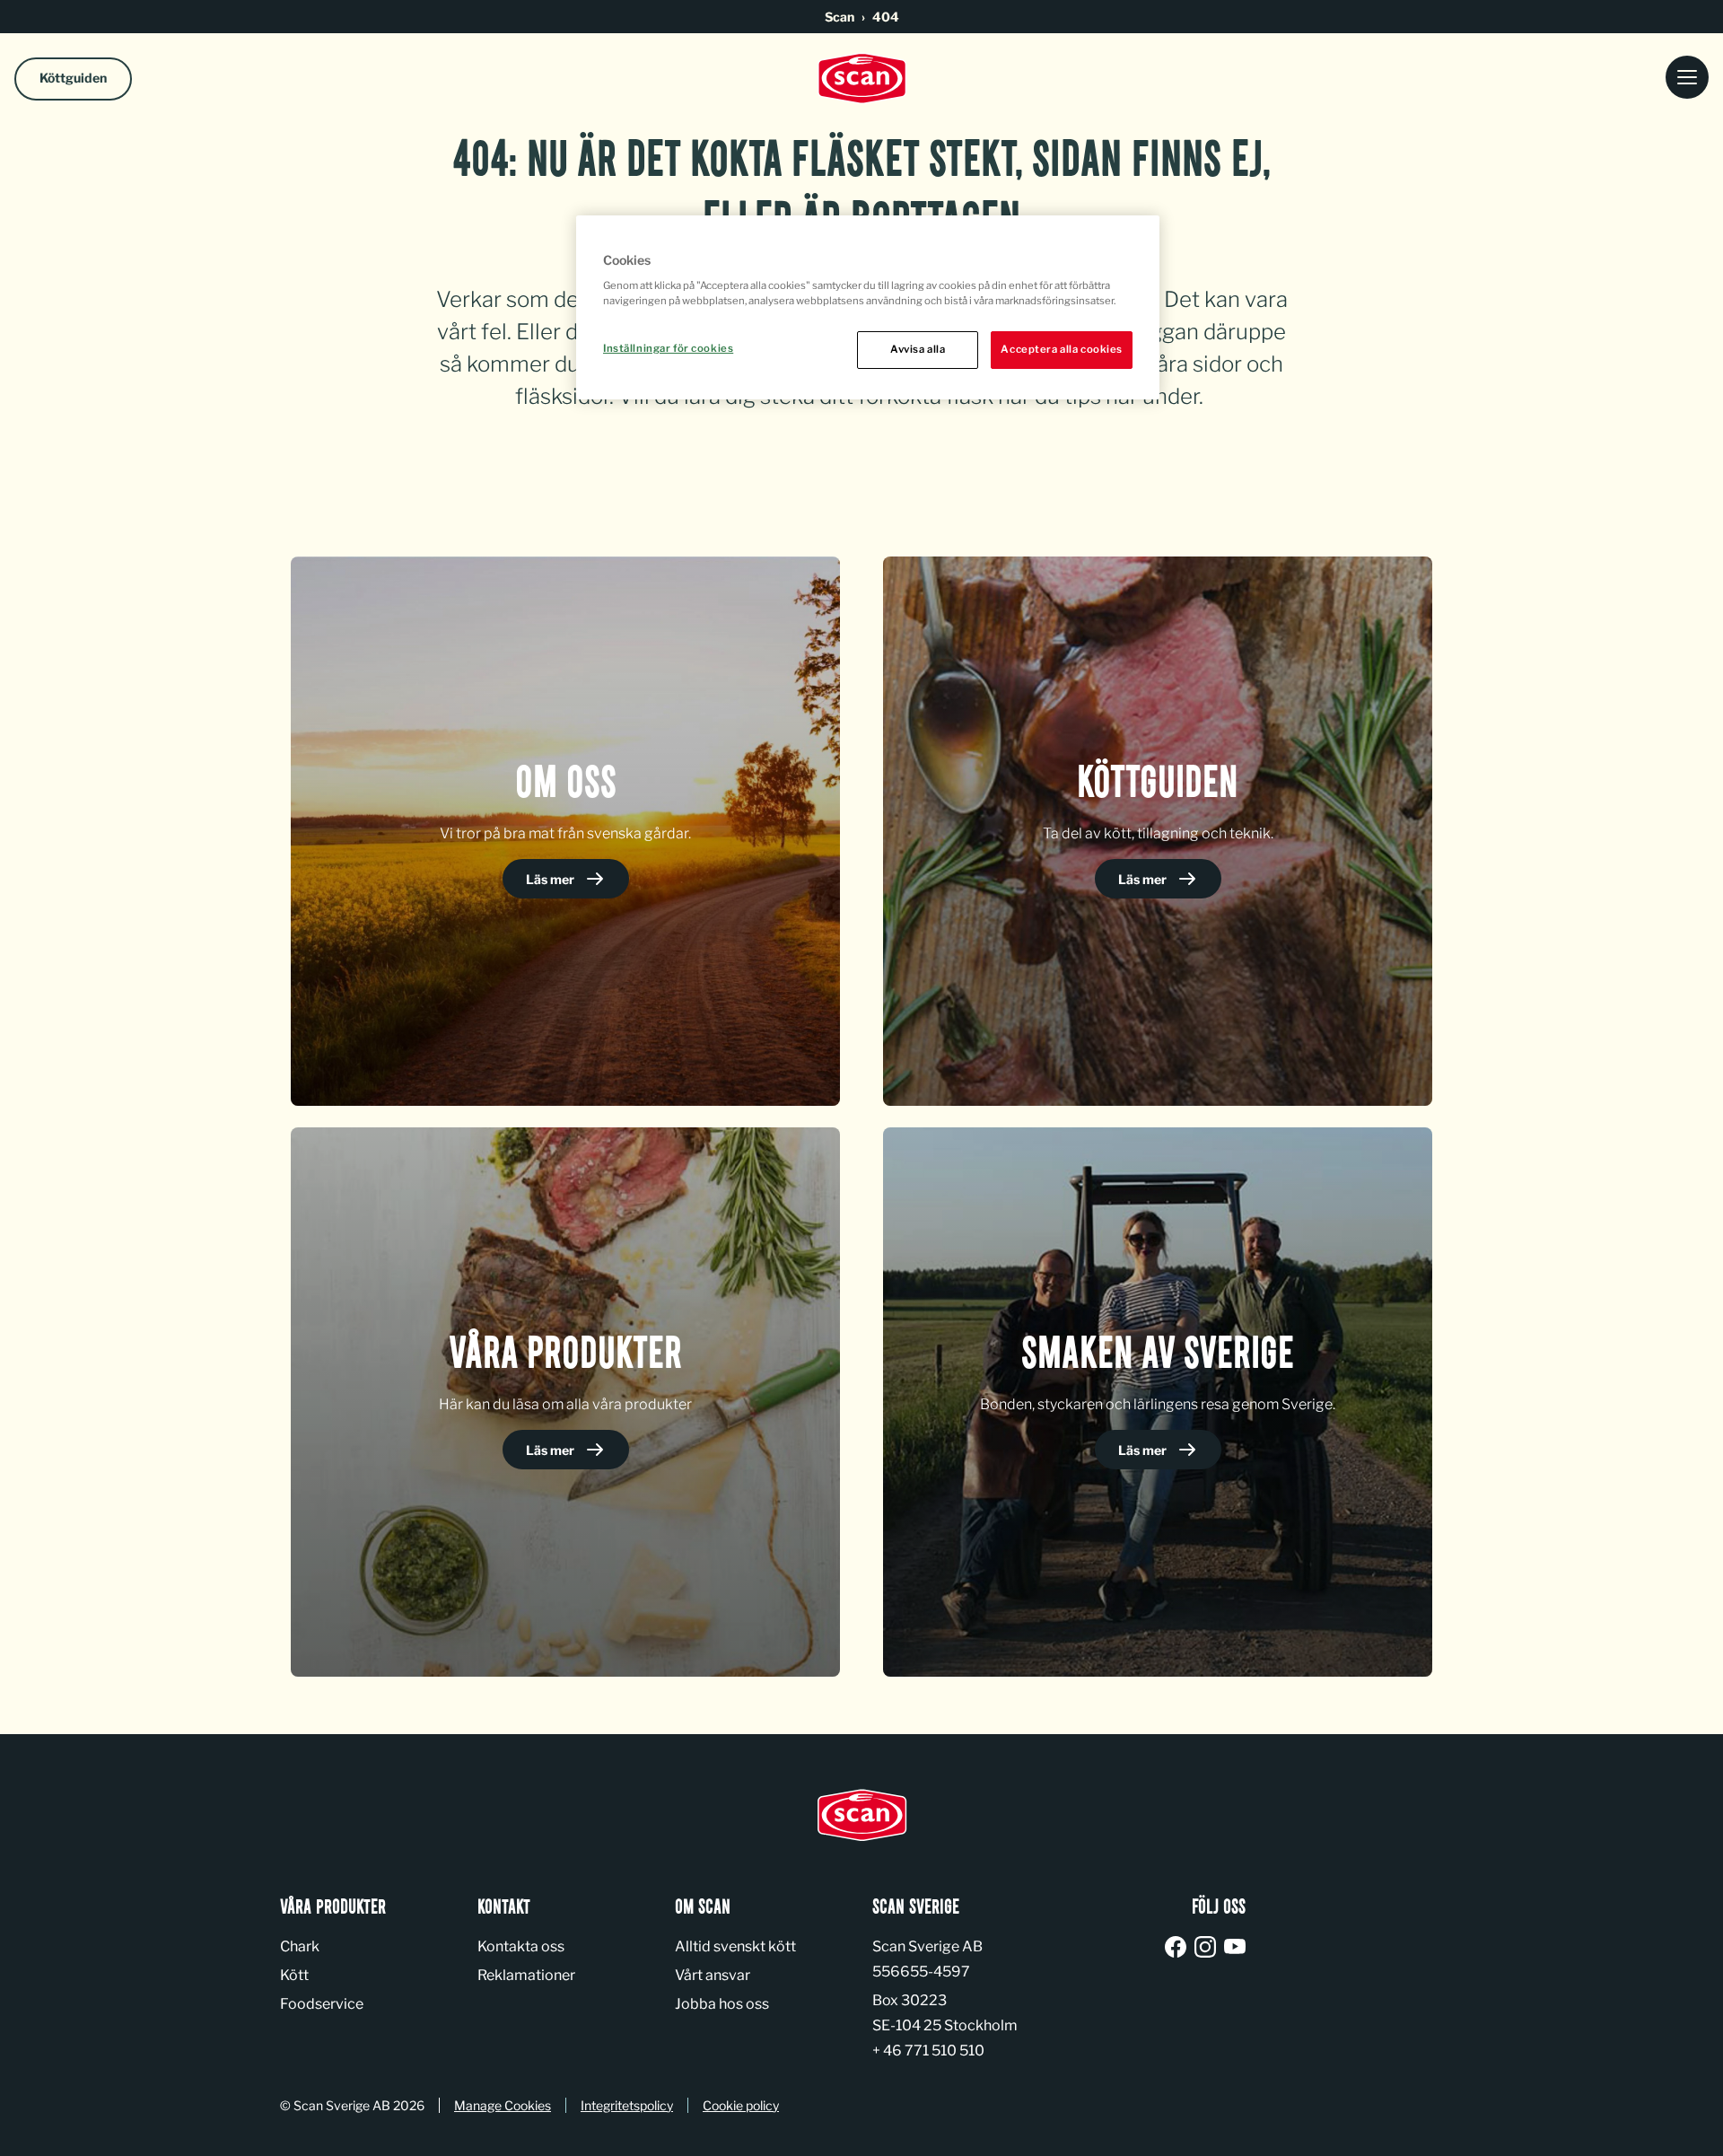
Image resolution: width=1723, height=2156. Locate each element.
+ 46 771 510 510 (928, 2051)
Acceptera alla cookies (1062, 349)
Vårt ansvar (713, 1975)
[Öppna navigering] (1687, 79)
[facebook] (1179, 1948)
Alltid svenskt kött (735, 1946)
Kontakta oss (521, 1946)
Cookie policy (741, 2105)
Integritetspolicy (627, 2105)
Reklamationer (526, 1975)
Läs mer (551, 879)
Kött (294, 1975)
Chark (300, 1946)
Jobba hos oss (722, 2004)
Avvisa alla (918, 349)
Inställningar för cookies (668, 348)
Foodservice (322, 2004)
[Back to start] (861, 79)
